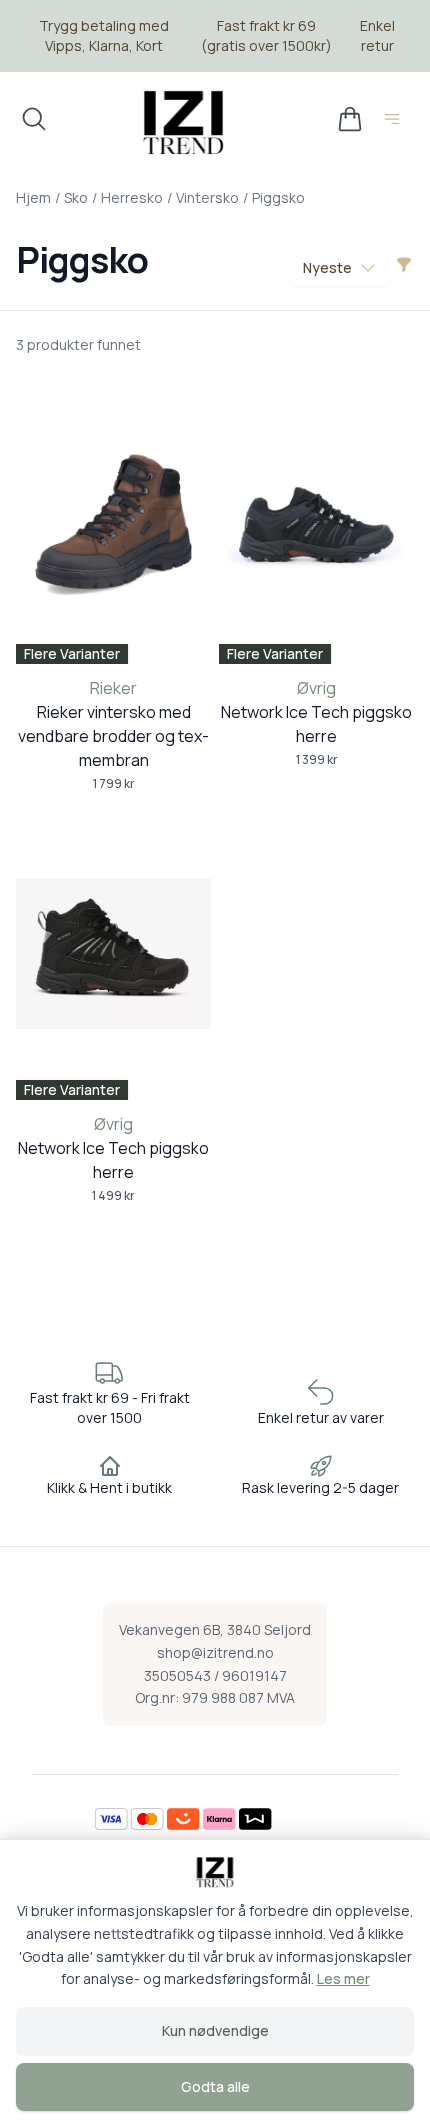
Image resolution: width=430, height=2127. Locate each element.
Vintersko (207, 197)
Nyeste (327, 267)
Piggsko (278, 197)
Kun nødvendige (215, 2030)
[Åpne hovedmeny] (396, 122)
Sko (76, 197)
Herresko (132, 197)
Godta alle (215, 2086)
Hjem (33, 197)
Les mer (343, 1978)
